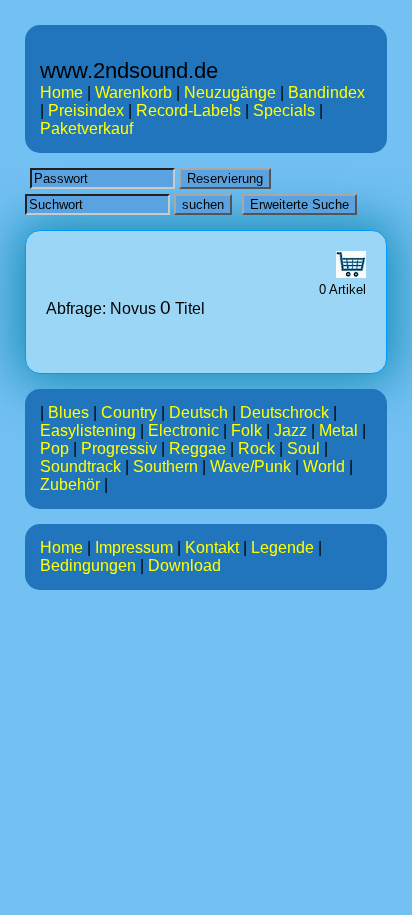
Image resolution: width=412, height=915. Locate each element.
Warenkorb (133, 92)
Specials (284, 110)
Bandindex (326, 92)
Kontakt (212, 547)
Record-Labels (188, 110)
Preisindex (86, 110)
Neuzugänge (230, 92)
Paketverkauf (86, 128)
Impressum (134, 547)
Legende (282, 547)
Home (61, 92)
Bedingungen (88, 565)
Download (184, 565)
